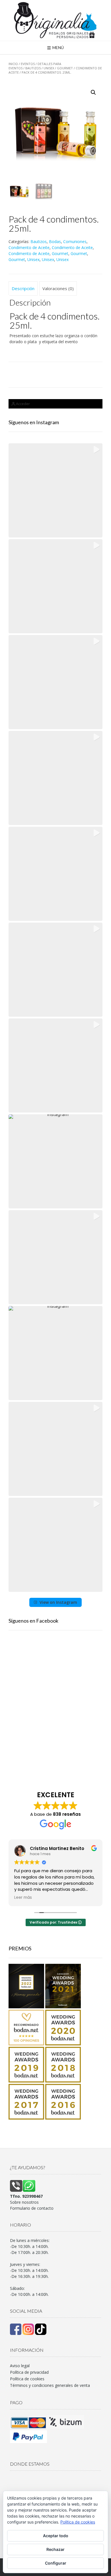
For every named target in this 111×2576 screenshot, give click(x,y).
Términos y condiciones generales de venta (50, 2385)
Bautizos (33, 68)
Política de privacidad (29, 2372)
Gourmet (65, 68)
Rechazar (55, 2549)
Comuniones (75, 241)
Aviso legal (20, 2366)
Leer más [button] (23, 1898)
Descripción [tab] (23, 288)
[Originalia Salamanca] (55, 20)
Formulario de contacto (32, 2208)
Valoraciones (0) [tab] (58, 288)
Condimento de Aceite (29, 247)
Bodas (55, 241)
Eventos (28, 64)
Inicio (13, 64)
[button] (93, 92)
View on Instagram (58, 1602)
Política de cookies (27, 2379)
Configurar (56, 2563)
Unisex (49, 68)
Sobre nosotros (24, 2202)
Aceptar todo (56, 2536)
